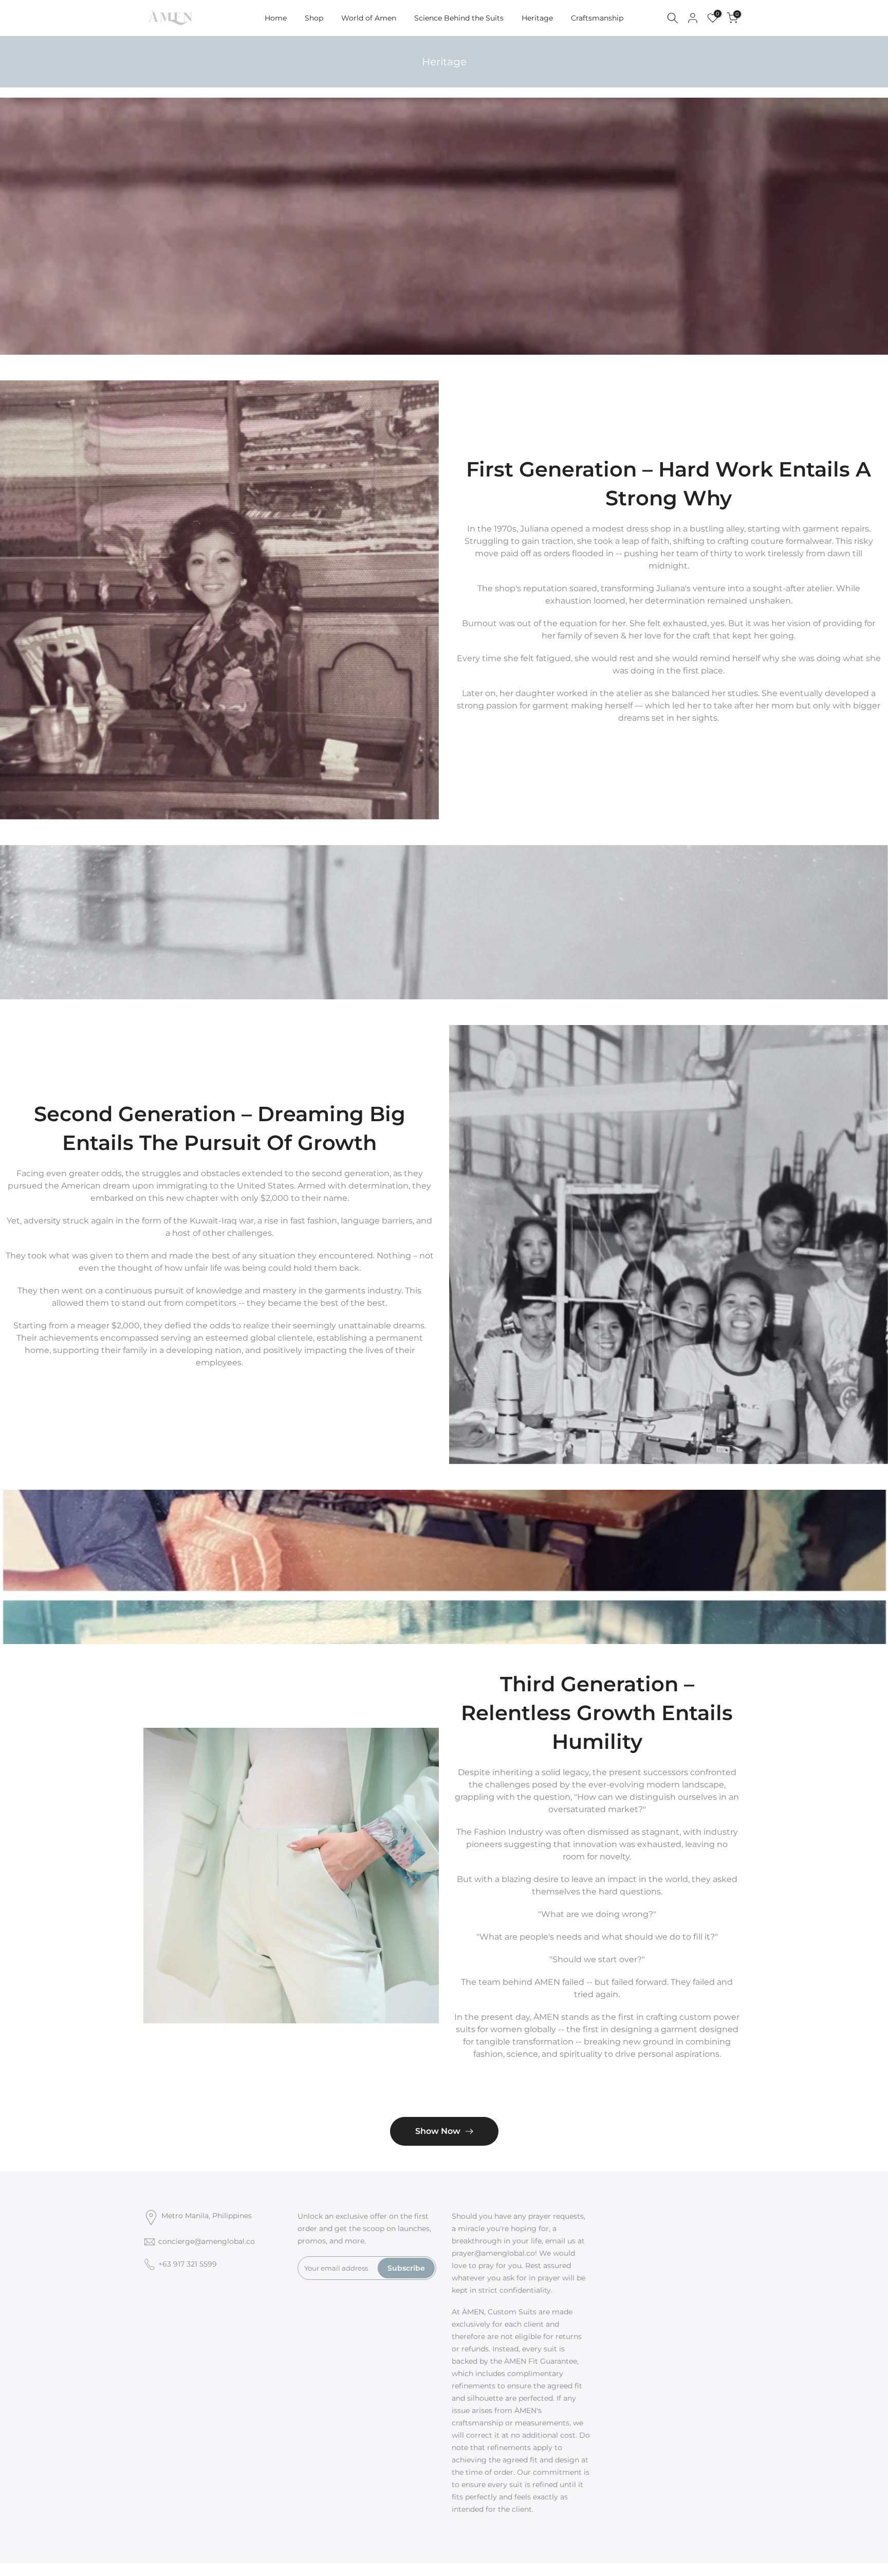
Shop (314, 18)
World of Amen (369, 18)
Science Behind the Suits (459, 18)
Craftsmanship (597, 18)
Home (276, 18)
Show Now (438, 2131)
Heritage (537, 18)
